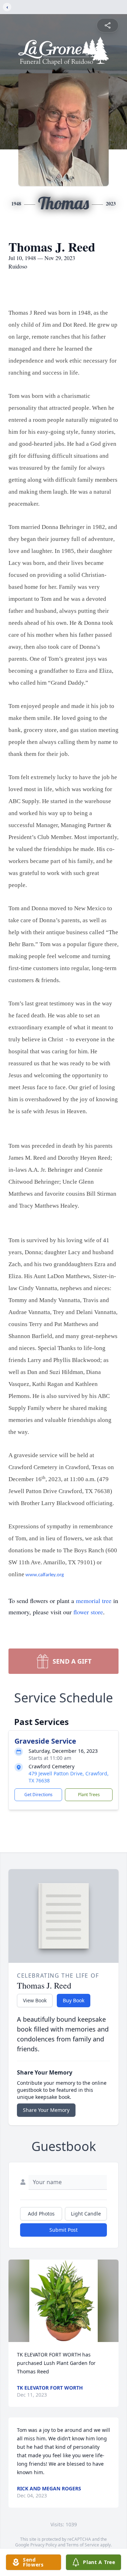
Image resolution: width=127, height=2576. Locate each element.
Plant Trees (89, 1795)
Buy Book (74, 2000)
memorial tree (94, 1601)
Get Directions (38, 1795)
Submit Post (64, 2230)
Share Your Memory (46, 2110)
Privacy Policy (44, 2545)
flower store (88, 1612)
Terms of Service (83, 2545)
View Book (35, 2000)
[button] (63, 2301)
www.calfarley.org (45, 1575)
